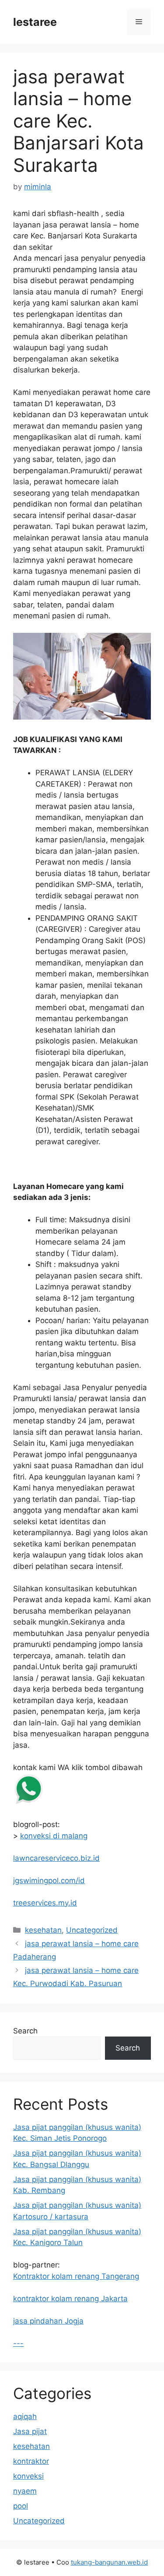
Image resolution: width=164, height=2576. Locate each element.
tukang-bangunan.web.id (109, 2562)
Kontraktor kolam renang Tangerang (76, 2276)
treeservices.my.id (45, 1903)
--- (18, 2343)
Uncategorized (92, 1930)
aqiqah (25, 2416)
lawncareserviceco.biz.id (56, 1858)
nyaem (25, 2491)
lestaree (35, 22)
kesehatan (43, 1930)
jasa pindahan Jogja (48, 2321)
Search (25, 2031)
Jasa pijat (30, 2431)
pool (21, 2506)
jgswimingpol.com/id (49, 1881)
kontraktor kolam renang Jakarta (70, 2299)
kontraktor (31, 2461)
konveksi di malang (54, 1836)
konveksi (28, 2476)
